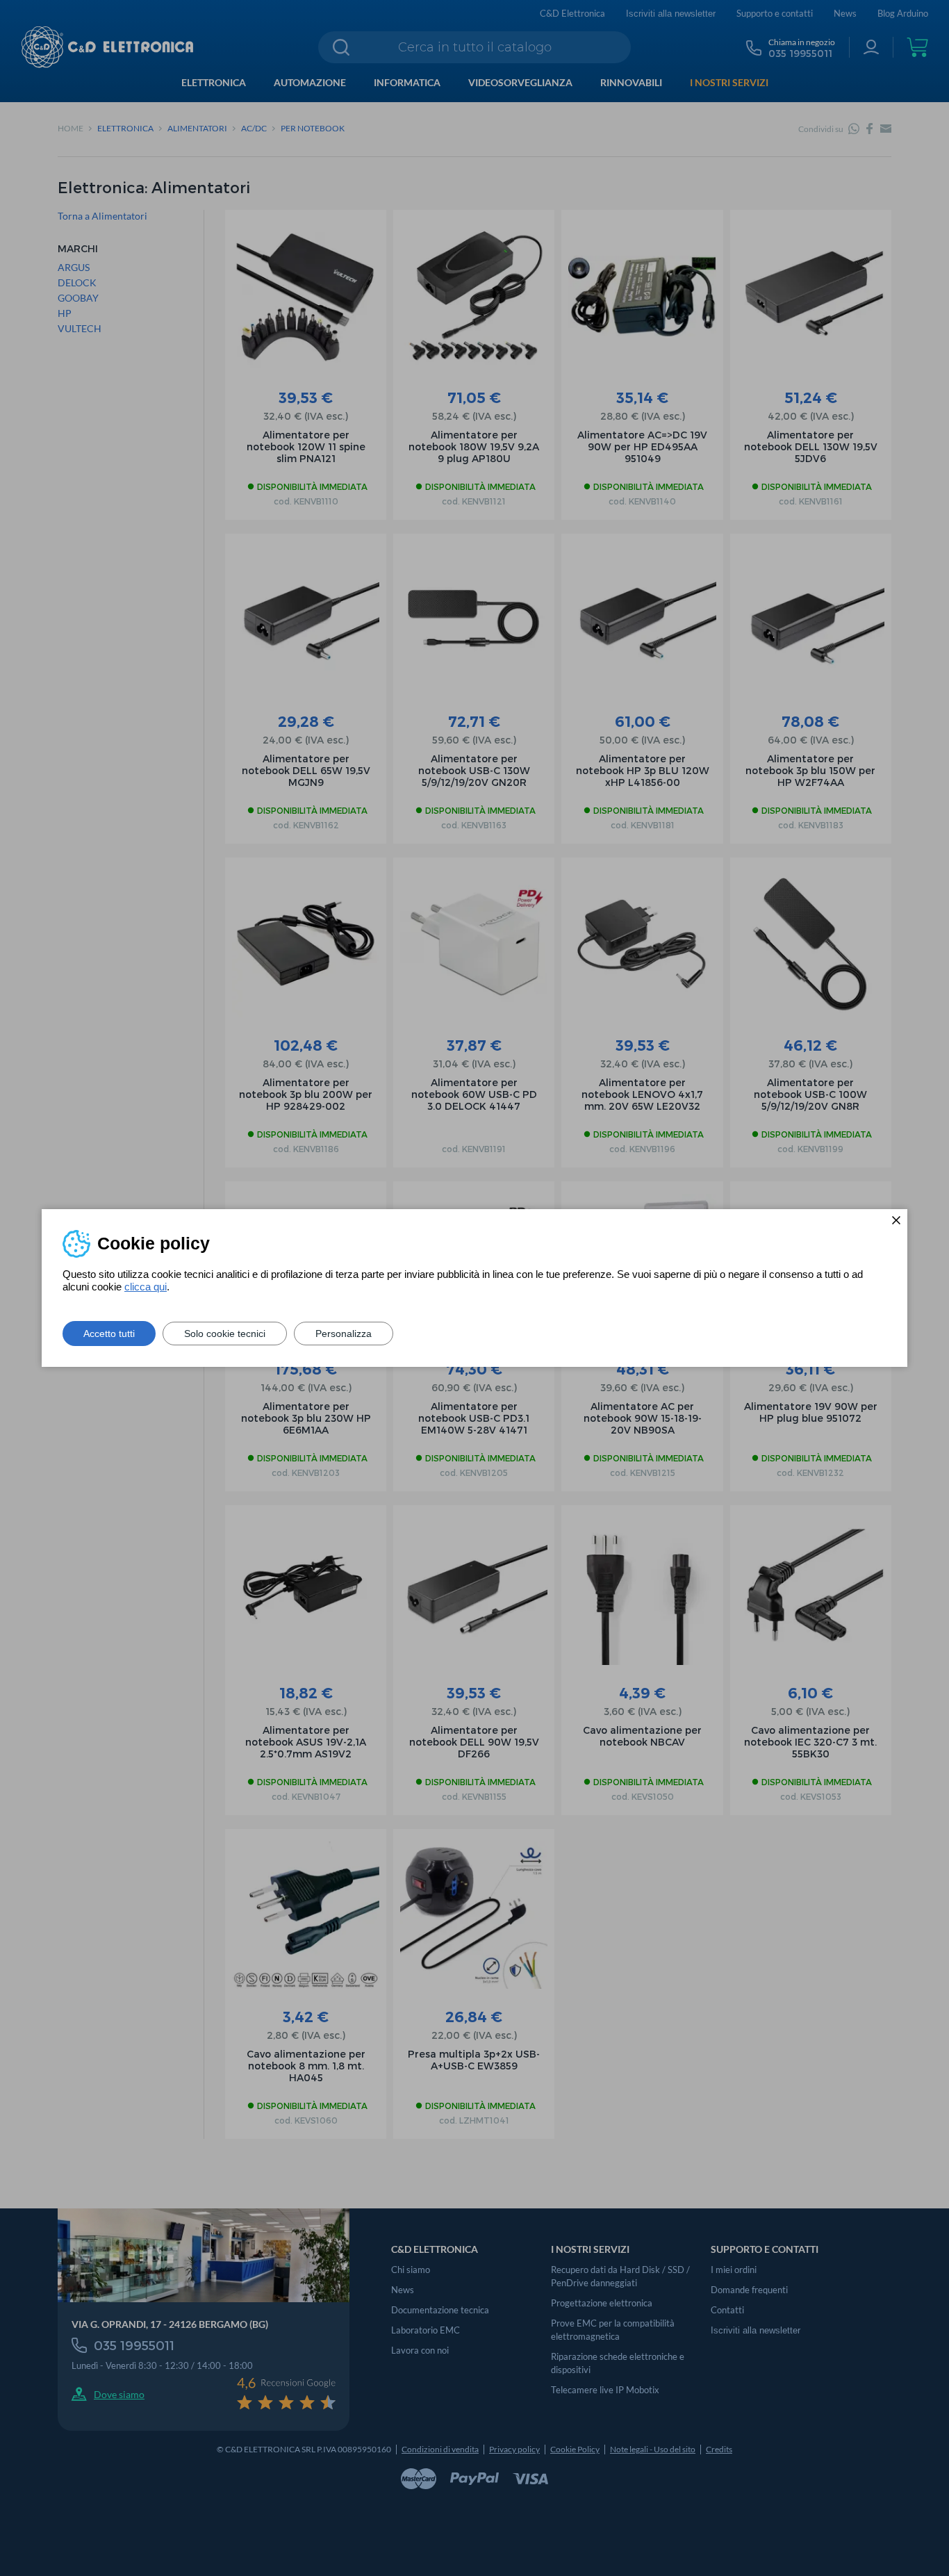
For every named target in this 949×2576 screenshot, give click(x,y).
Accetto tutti (109, 1334)
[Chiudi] (896, 1220)
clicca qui (146, 1287)
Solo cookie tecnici (225, 1334)
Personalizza (344, 1334)
